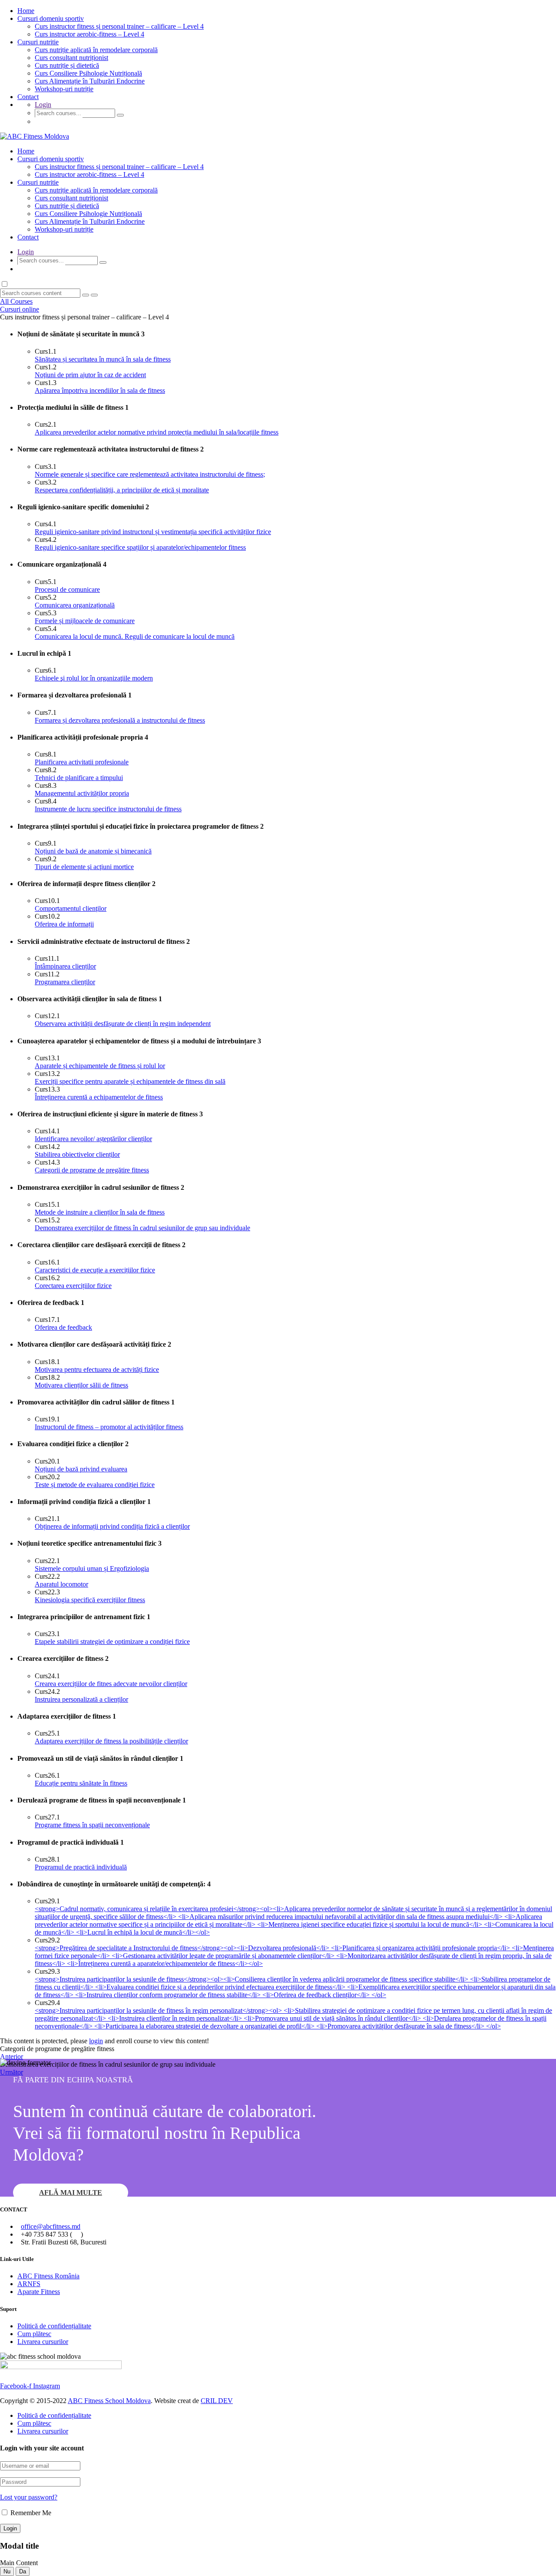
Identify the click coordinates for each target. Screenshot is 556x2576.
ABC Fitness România (48, 2276)
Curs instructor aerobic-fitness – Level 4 (89, 34)
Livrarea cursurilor (43, 2342)
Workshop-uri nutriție (64, 89)
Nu (7, 2571)
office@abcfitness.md (51, 2226)
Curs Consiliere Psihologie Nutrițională (88, 73)
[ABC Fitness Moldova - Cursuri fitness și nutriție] (35, 136)
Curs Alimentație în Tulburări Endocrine (90, 81)
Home (26, 11)
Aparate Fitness (39, 2292)
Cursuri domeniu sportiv (51, 18)
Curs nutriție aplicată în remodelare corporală (96, 50)
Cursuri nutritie (38, 42)
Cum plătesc (34, 2334)
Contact (28, 97)
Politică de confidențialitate (54, 2326)
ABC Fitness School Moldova (109, 2401)
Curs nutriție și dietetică (67, 65)
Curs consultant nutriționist (71, 58)
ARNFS (29, 2284)
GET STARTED (59, 121)
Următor (12, 2072)
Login (43, 105)
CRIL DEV (217, 2401)
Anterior (12, 2056)
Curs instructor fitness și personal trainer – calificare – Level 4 (119, 26)
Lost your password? (29, 2497)
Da (23, 2571)
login (96, 2041)
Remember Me (30, 2513)
